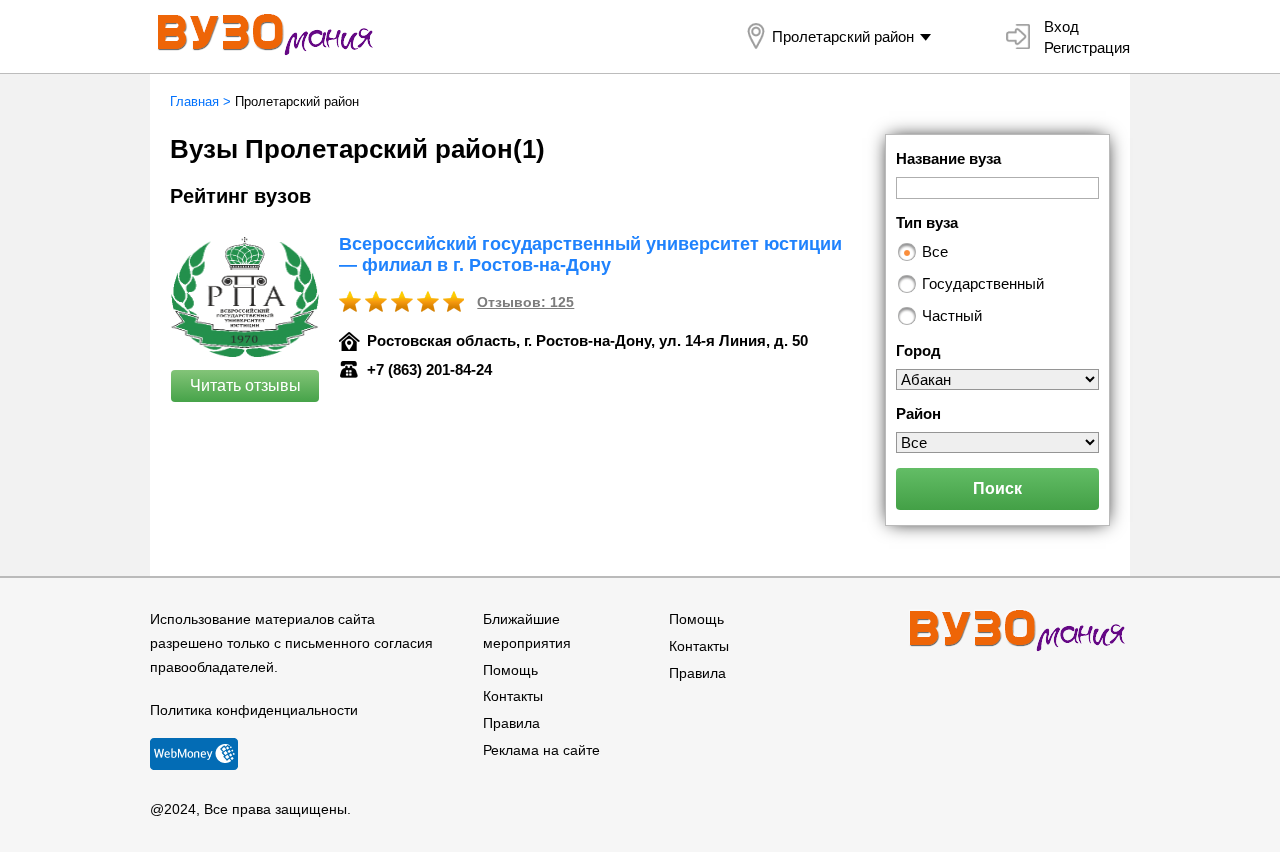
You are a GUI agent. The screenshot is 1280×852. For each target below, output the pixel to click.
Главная (194, 101)
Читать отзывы (245, 385)
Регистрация (1087, 47)
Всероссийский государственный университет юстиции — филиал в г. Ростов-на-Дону (590, 254)
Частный (952, 315)
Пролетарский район (843, 36)
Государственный (983, 283)
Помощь (510, 670)
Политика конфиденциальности (254, 710)
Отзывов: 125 (525, 302)
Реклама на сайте (541, 750)
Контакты (513, 696)
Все (935, 251)
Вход (1061, 26)
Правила (511, 723)
